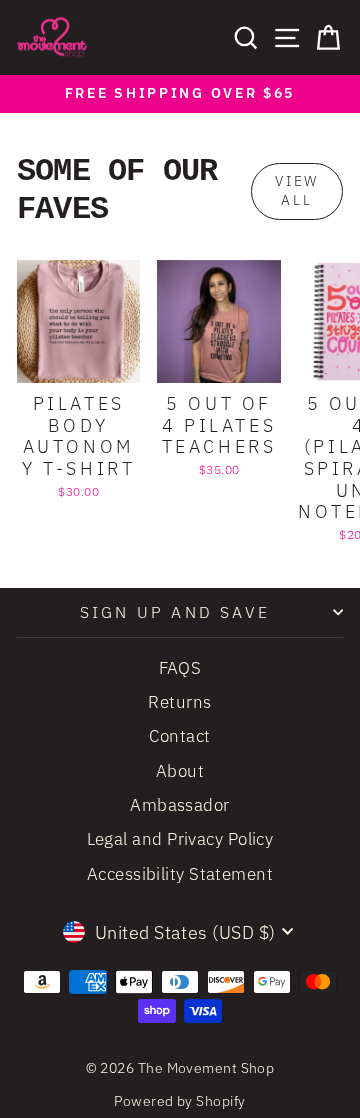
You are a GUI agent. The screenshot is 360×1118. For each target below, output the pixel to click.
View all (297, 191)
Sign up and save (175, 612)
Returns (179, 702)
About (180, 771)
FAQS (180, 668)
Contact (179, 736)
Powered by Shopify (179, 1101)
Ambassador (180, 805)
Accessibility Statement (180, 874)
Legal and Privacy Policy (180, 839)
